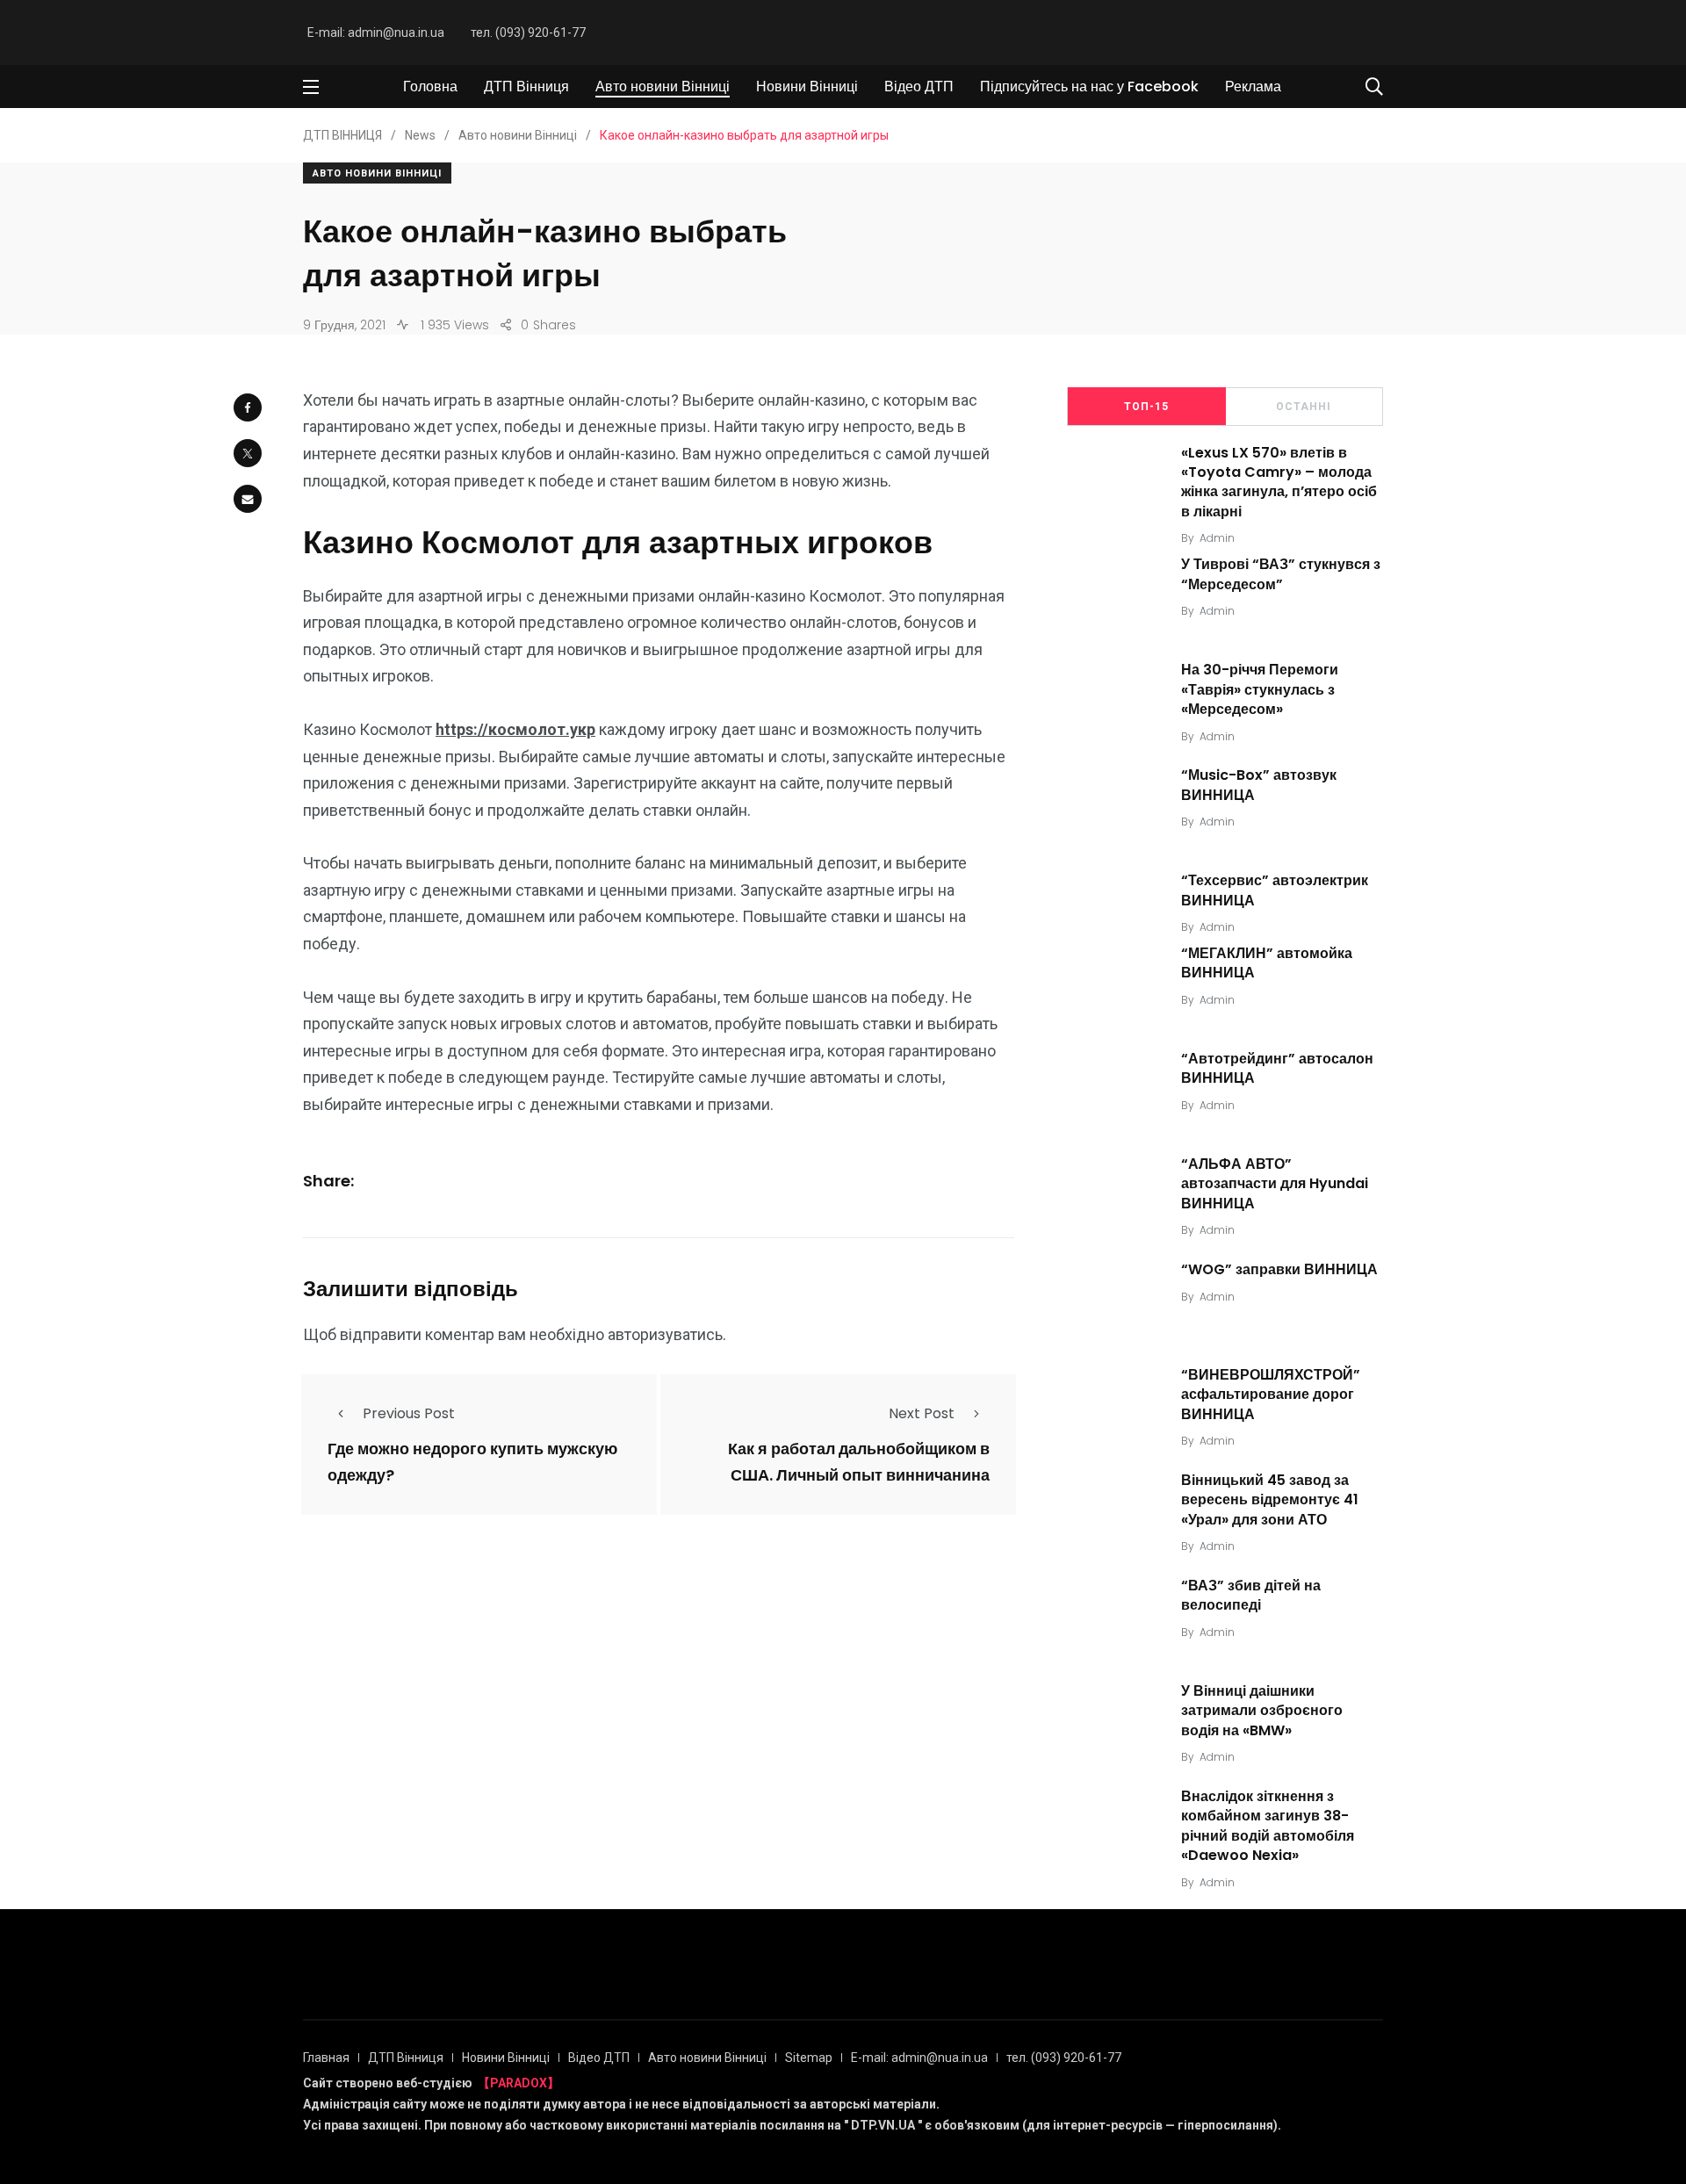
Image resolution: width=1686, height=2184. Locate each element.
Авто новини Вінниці (663, 86)
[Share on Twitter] (248, 453)
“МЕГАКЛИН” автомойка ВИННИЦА (1267, 963)
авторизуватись (665, 1334)
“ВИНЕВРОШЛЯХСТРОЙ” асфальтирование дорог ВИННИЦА (1271, 1395)
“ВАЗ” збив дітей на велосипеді (1251, 1595)
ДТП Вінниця (526, 86)
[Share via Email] (248, 499)
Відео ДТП (919, 86)
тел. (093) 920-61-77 (528, 32)
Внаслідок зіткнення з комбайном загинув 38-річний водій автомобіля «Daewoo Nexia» (1268, 1826)
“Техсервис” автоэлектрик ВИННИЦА (1275, 890)
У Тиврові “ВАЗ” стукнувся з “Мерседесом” (1281, 574)
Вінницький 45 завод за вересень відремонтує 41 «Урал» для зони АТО (1270, 1500)
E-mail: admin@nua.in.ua (376, 32)
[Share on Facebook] (248, 407)
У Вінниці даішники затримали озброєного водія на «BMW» (1262, 1711)
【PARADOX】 (519, 2083)
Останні (1304, 407)
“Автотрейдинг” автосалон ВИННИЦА (1277, 1068)
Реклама (1253, 86)
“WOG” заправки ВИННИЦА (1279, 1269)
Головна (430, 86)
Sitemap (809, 2058)
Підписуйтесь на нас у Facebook (1089, 86)
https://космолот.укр (515, 729)
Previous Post (409, 1413)
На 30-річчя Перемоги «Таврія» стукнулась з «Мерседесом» (1260, 689)
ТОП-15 (1146, 407)
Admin (1217, 538)
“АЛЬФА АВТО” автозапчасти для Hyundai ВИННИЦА (1275, 1184)
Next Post (922, 1413)
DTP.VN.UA (883, 2125)
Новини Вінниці (807, 86)
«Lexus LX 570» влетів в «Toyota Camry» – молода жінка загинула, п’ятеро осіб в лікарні (1279, 482)
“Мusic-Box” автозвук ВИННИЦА (1259, 785)
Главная (326, 2058)
